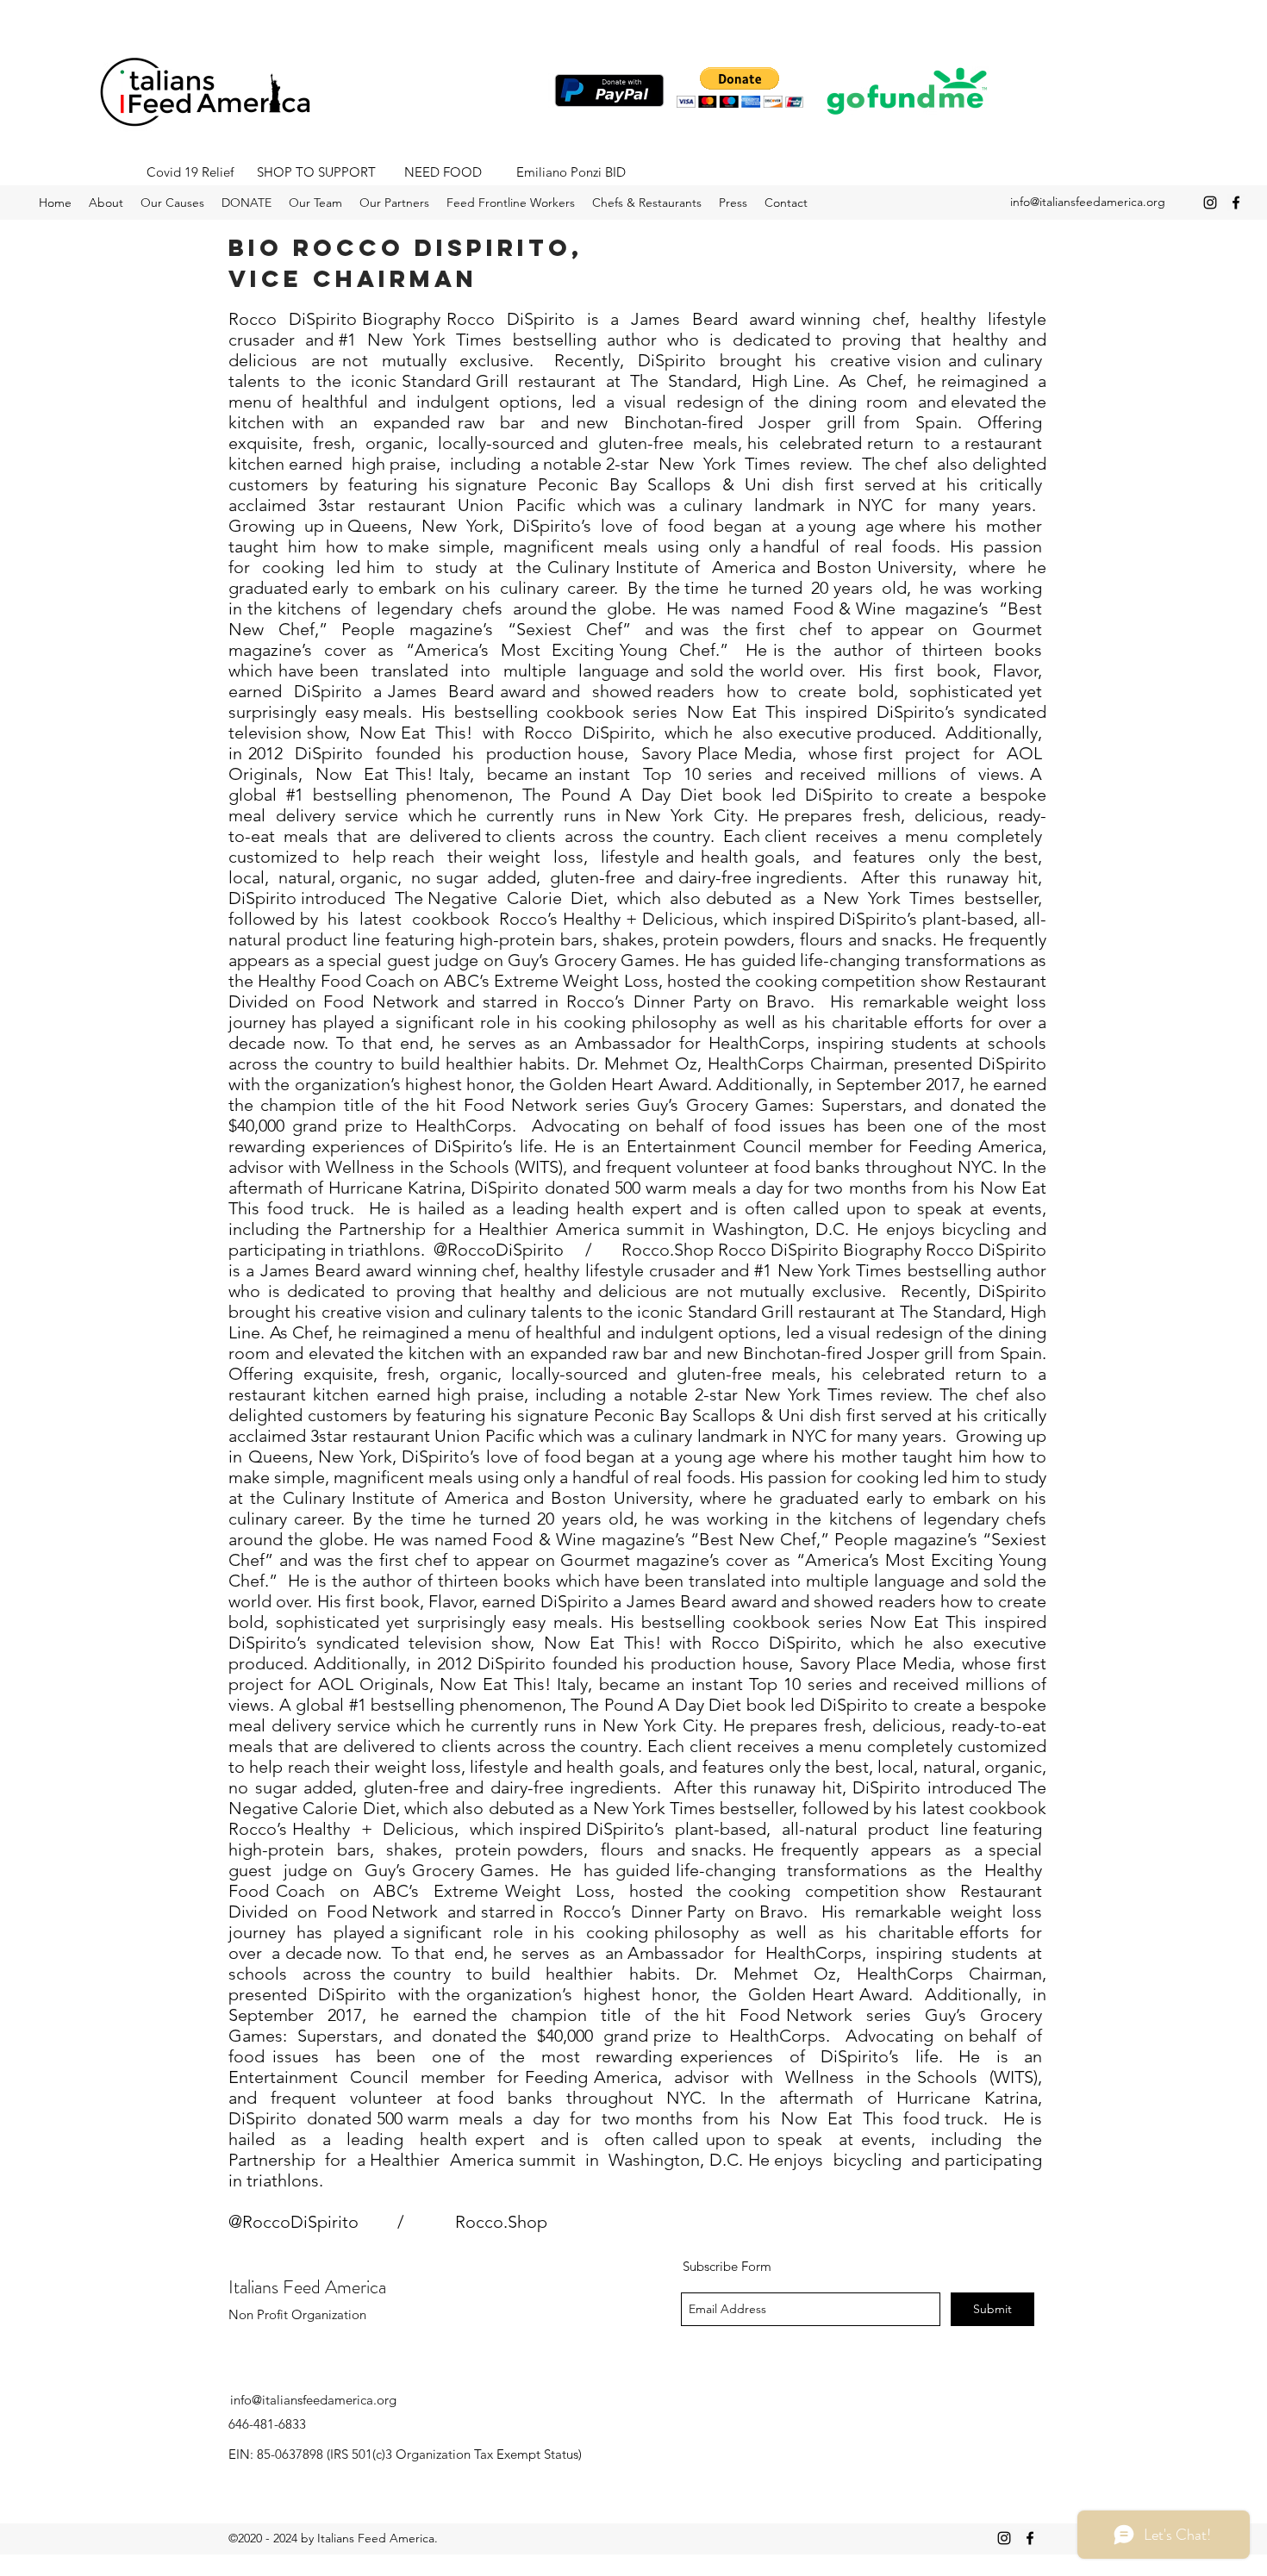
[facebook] (1236, 203)
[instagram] (1210, 203)
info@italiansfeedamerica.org (1088, 202)
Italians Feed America (307, 2287)
